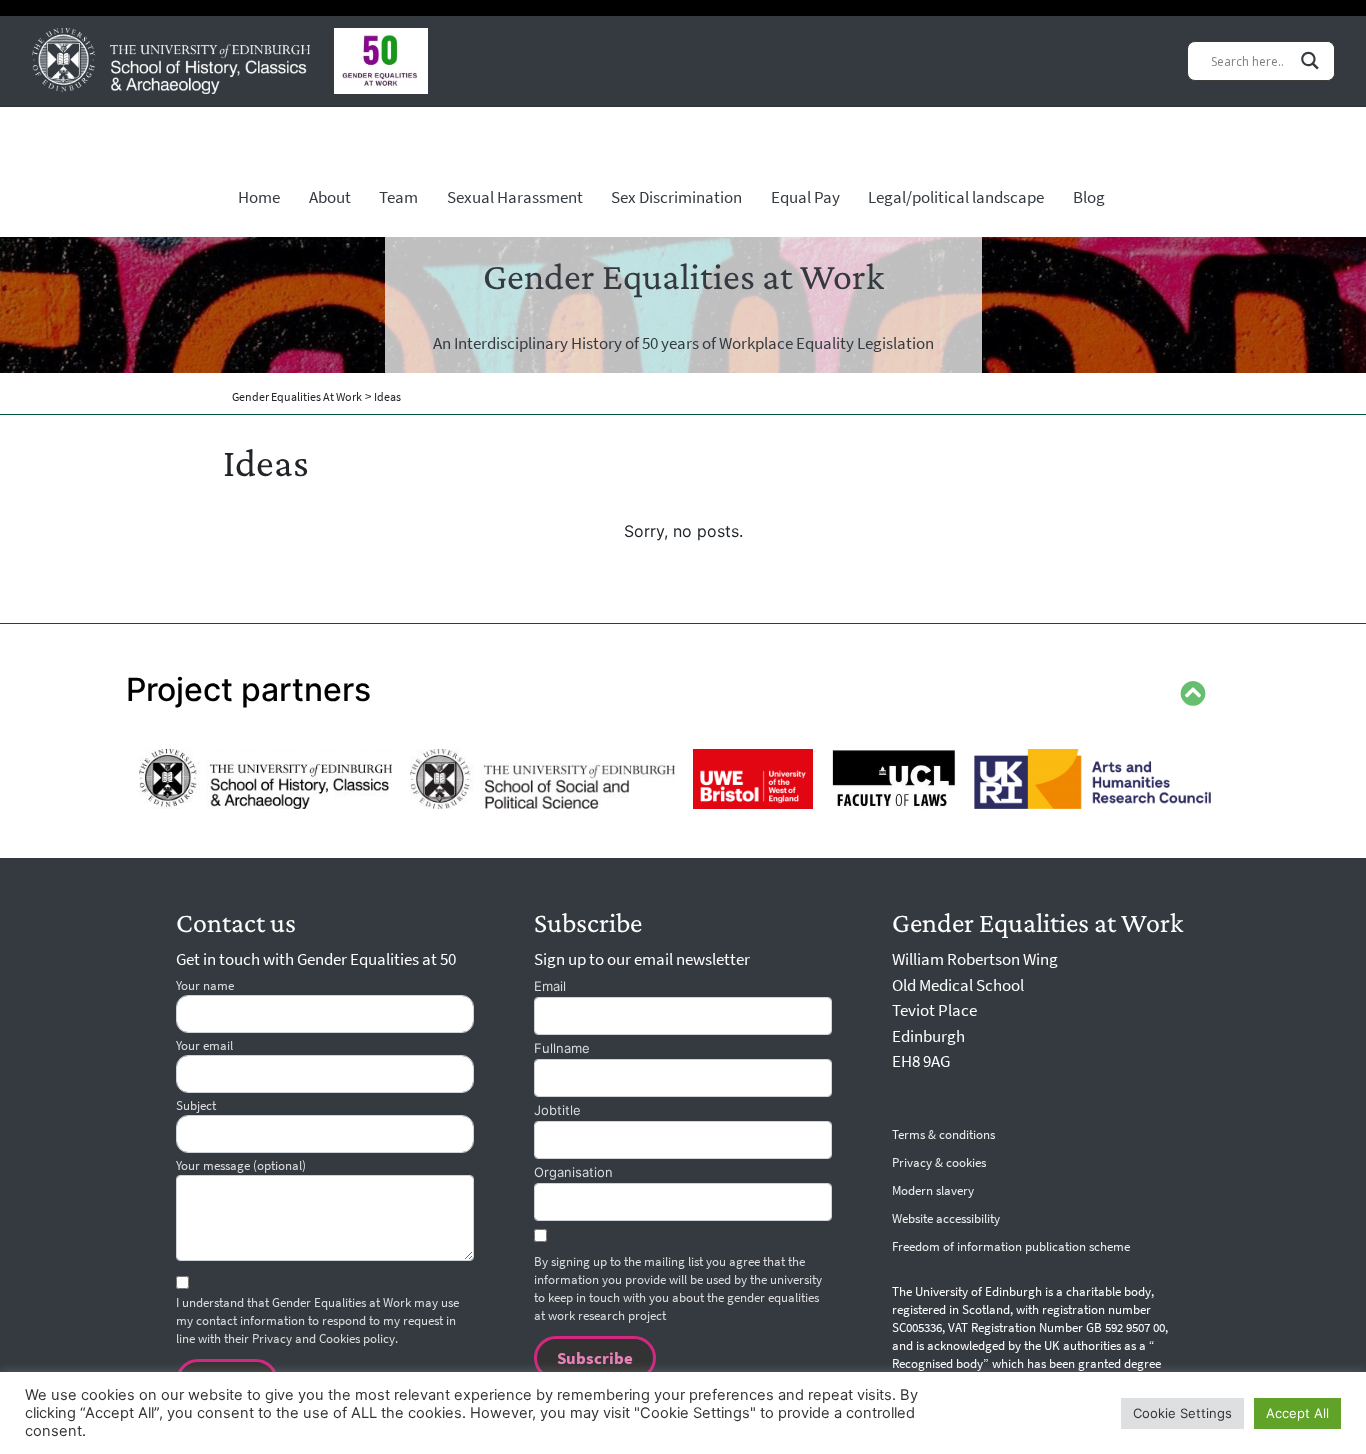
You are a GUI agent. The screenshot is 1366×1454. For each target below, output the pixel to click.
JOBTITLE (557, 1110)
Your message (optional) (241, 1165)
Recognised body (937, 1364)
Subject (196, 1105)
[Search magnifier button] (1310, 60)
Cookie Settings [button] (1182, 1413)
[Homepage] (171, 61)
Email (550, 986)
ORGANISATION (573, 1172)
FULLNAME (562, 1048)
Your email (204, 1045)
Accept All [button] (1297, 1413)
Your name (205, 985)
